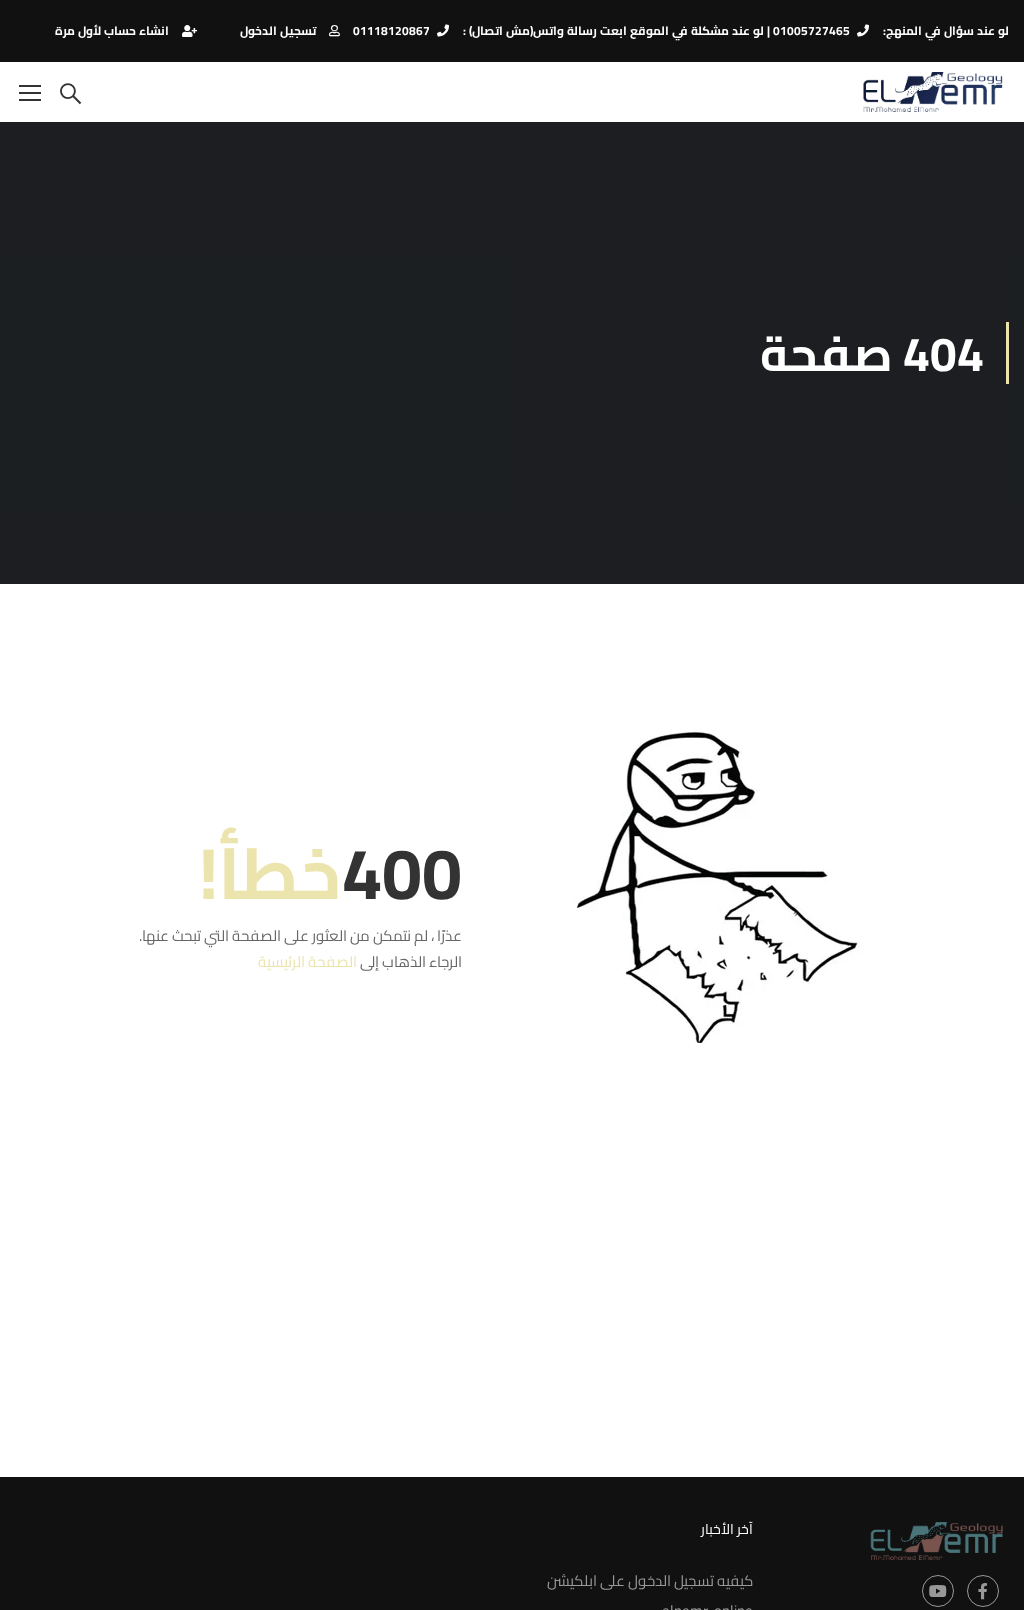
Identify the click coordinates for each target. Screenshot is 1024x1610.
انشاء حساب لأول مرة (112, 30)
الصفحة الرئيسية (307, 961)
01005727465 (811, 30)
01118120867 (391, 30)
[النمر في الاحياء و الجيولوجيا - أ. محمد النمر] (932, 92)
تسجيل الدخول (278, 30)
